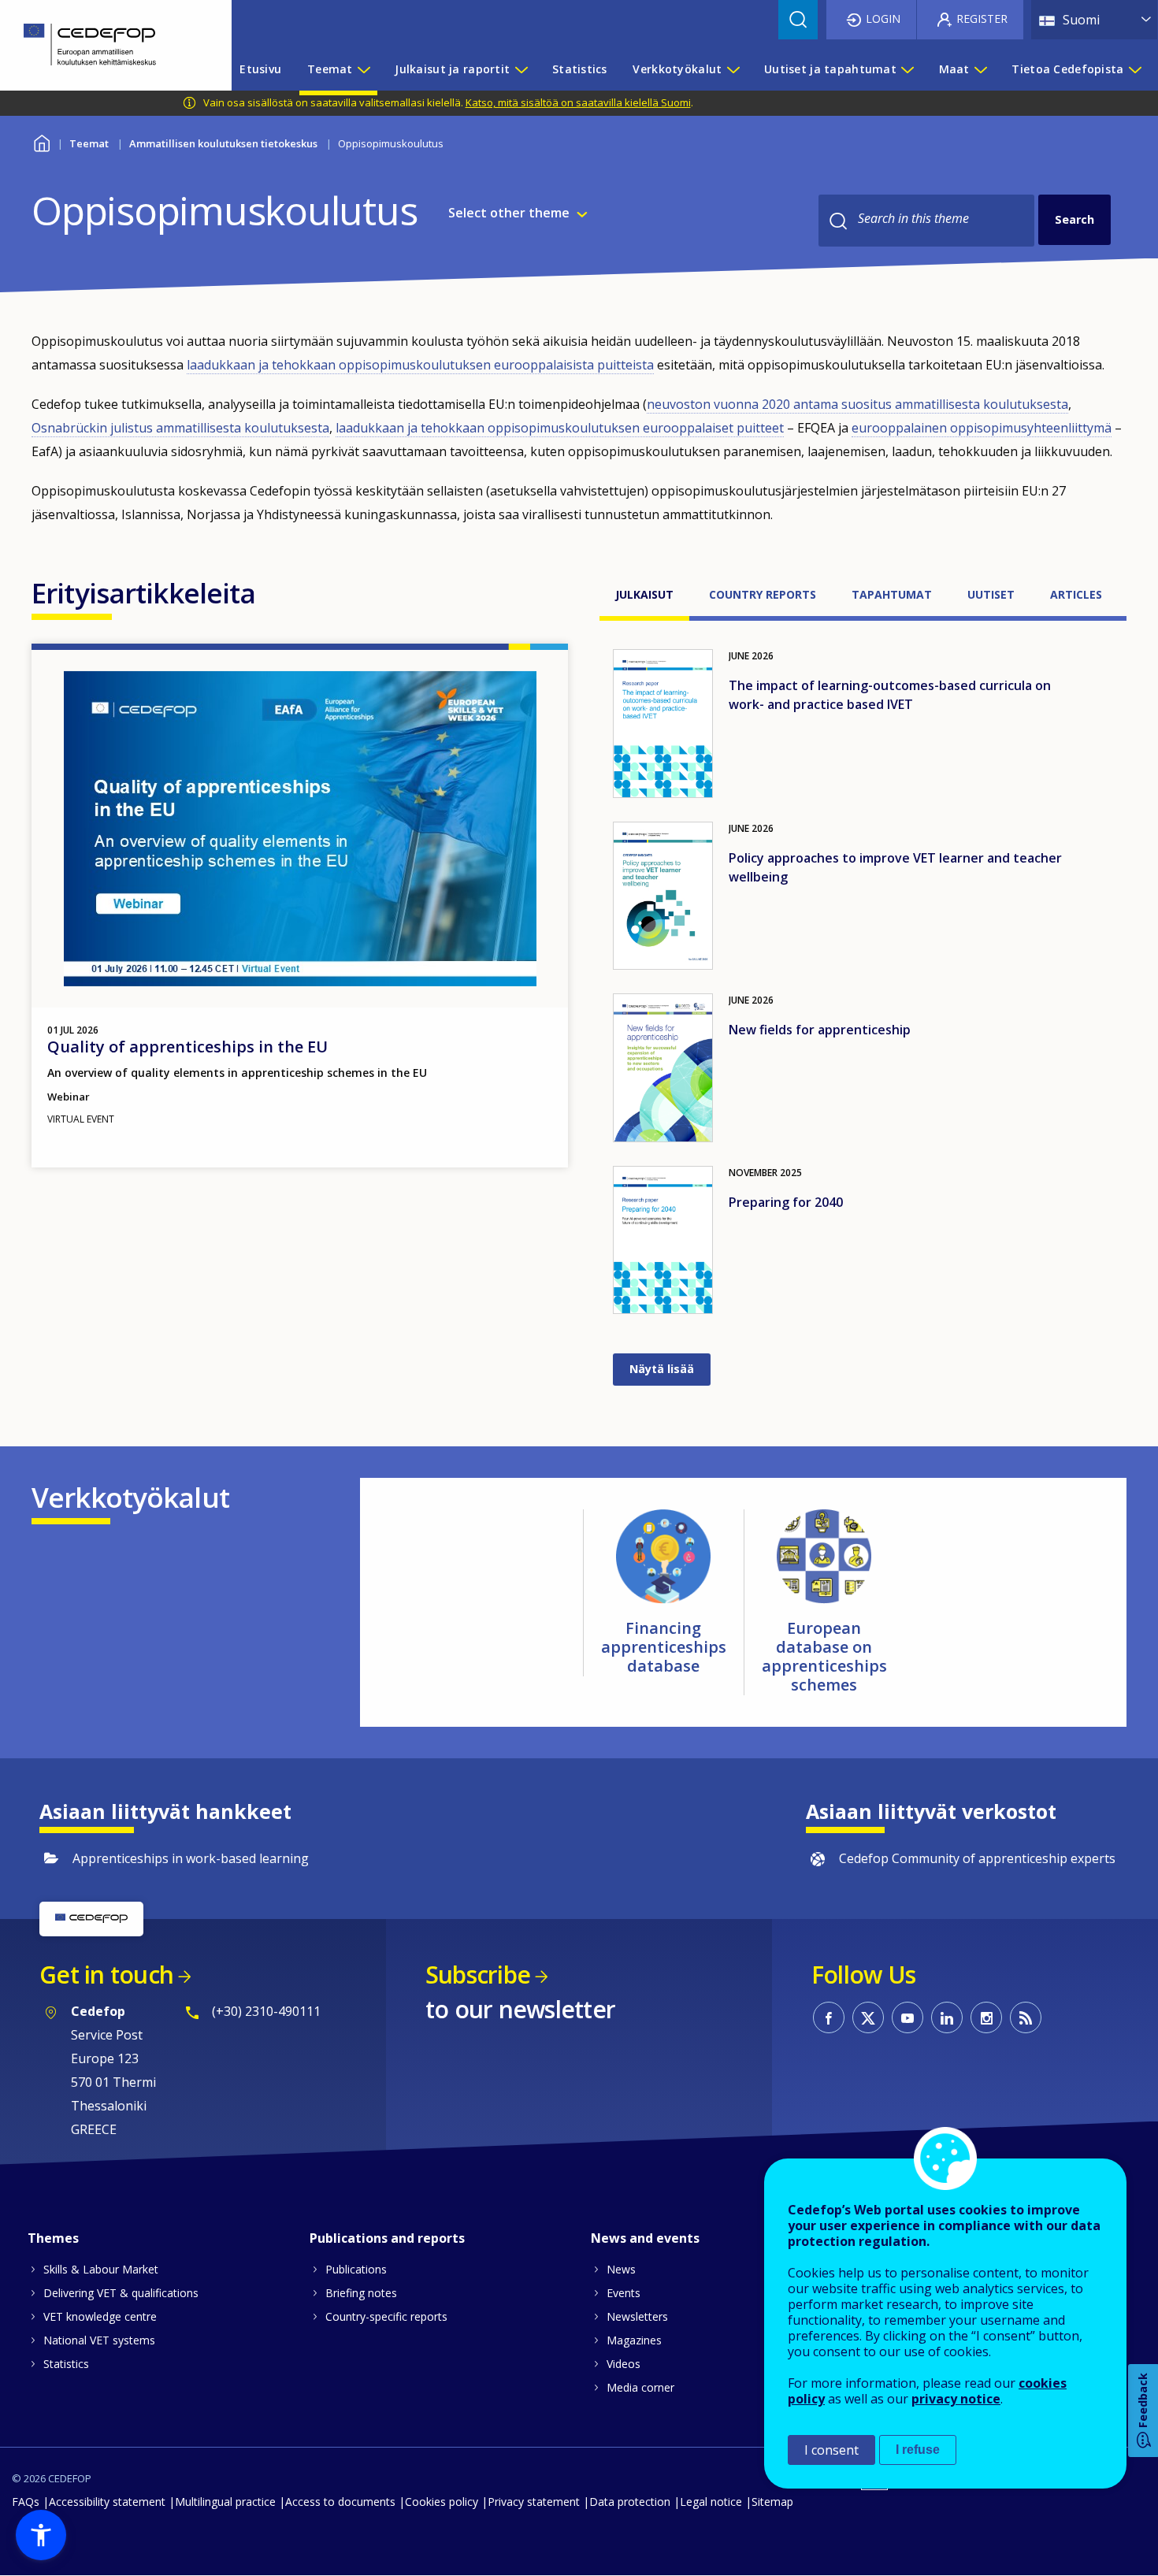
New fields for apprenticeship (820, 1030)
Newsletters (637, 2316)
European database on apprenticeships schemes (824, 1656)
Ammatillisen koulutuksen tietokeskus (223, 143)
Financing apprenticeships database (664, 1647)
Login (883, 19)
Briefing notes (361, 2293)
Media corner (640, 2387)
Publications (356, 2269)
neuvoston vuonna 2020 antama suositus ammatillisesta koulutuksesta (857, 404)
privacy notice (956, 2399)
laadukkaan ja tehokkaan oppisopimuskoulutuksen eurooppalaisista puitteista (420, 365)
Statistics (66, 2364)
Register (982, 19)
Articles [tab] (1076, 594)
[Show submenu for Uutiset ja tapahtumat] (907, 69)
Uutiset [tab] (991, 594)
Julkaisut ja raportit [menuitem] (452, 69)
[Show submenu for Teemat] (363, 69)
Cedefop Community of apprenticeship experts (977, 1858)
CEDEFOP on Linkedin (947, 2017)
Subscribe (478, 1975)
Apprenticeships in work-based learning (191, 1858)
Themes (53, 2238)
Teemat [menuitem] (330, 69)
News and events (645, 2238)
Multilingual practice (225, 2502)
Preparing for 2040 (786, 1202)
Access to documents (340, 2502)
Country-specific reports (386, 2316)
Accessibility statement (107, 2502)
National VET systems (99, 2340)
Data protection (630, 2502)
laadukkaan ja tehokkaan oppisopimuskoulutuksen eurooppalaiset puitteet (560, 428)
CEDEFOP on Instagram (986, 2017)
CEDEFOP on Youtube (907, 2017)
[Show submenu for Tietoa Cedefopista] (1134, 69)
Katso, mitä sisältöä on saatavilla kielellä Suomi (578, 102)
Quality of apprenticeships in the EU (187, 1047)
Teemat (89, 143)
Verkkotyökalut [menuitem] (677, 69)
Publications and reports (387, 2238)
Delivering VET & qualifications (121, 2293)
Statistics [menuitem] (580, 69)
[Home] (104, 45)
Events (624, 2293)
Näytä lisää (662, 1369)
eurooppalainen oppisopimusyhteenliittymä (982, 428)
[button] (41, 2535)
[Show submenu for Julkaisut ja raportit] (521, 69)
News (621, 2269)
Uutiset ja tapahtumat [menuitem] (830, 69)
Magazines (634, 2340)
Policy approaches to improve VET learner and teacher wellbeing (895, 867)
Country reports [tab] (763, 594)
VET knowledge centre (100, 2316)
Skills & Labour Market (101, 2269)
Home (41, 141)
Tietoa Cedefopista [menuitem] (1067, 69)
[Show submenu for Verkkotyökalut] (733, 69)
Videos (624, 2364)
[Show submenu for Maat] (980, 69)
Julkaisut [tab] (644, 594)
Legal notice (711, 2502)
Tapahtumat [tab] (892, 594)
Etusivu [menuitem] (260, 69)
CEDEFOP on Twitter (868, 2017)
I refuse (918, 2450)
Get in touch (106, 1975)
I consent (831, 2450)
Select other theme (509, 213)
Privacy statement (534, 2502)
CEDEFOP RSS (1026, 2017)
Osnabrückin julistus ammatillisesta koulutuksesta (180, 428)
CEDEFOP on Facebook (829, 2017)
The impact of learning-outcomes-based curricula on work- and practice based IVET (890, 695)
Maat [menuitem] (954, 69)
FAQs (26, 2502)
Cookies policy (442, 2502)
